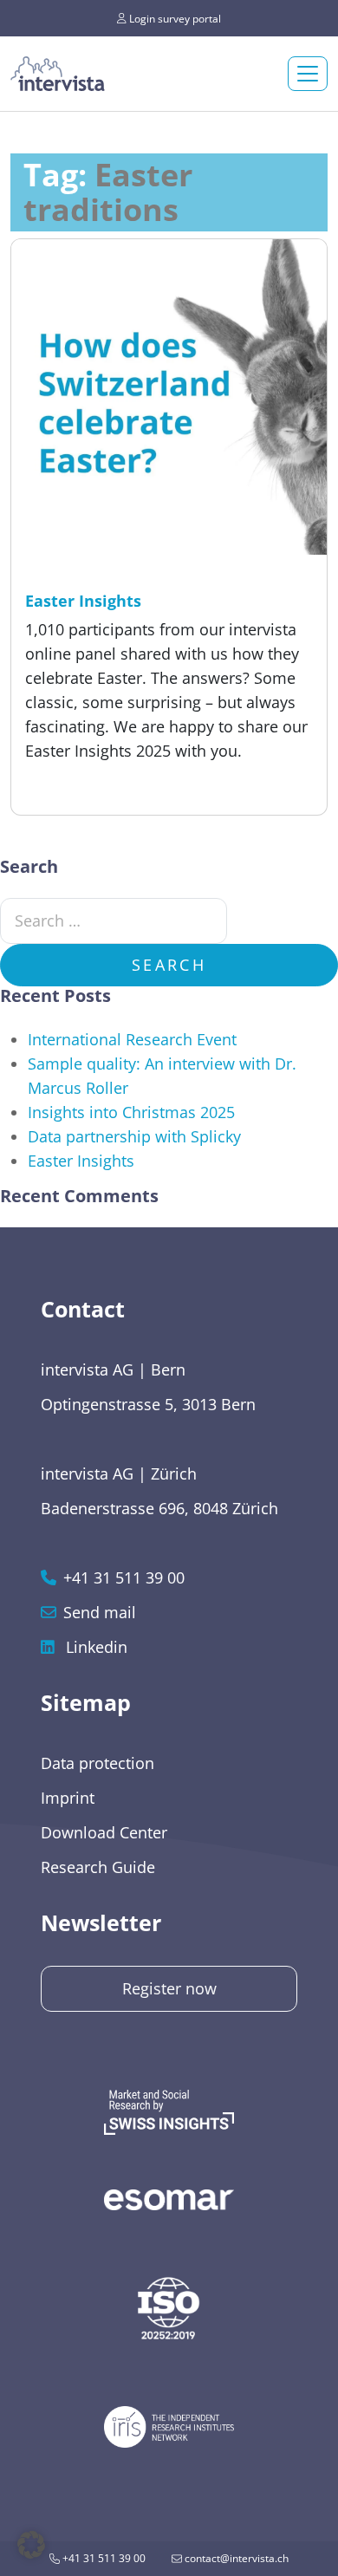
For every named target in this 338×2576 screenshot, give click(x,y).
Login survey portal (174, 18)
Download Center (104, 1832)
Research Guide (98, 1867)
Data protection (97, 1763)
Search (169, 965)
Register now (169, 1988)
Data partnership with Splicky (134, 1136)
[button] (31, 2545)
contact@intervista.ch (235, 2558)
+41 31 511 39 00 (103, 2558)
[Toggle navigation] (308, 74)
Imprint (68, 1798)
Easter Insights (81, 1161)
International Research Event (132, 1039)
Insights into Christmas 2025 (131, 1112)
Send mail (100, 1612)
